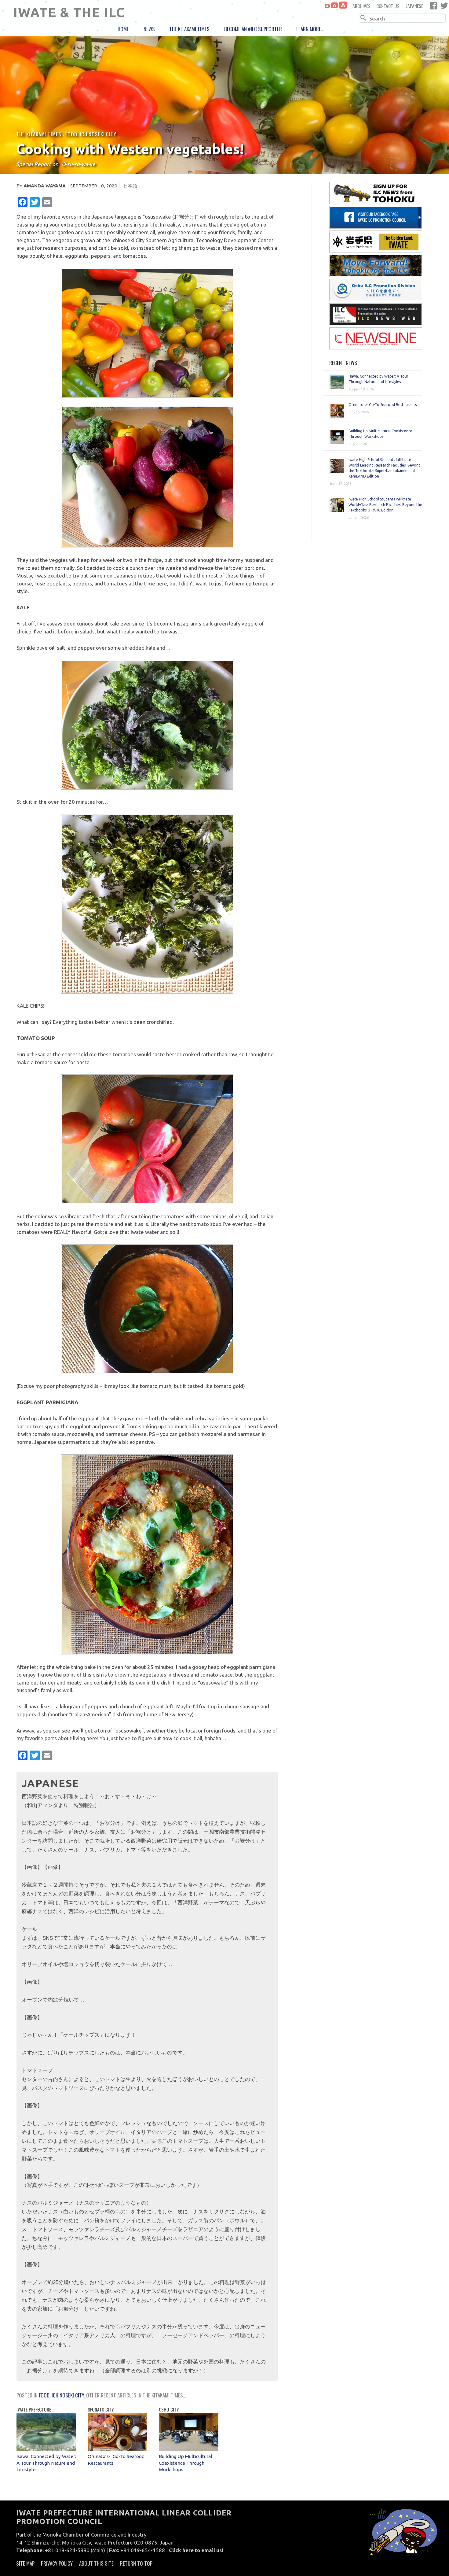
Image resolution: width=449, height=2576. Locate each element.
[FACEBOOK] (434, 6)
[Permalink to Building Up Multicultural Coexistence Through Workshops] (189, 2449)
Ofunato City (101, 2409)
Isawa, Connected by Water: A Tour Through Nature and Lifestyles (46, 2463)
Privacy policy (57, 2563)
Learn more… (310, 29)
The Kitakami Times (189, 29)
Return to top (136, 2563)
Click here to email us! (196, 2550)
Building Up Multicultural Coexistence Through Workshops (186, 2463)
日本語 (130, 186)
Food (71, 134)
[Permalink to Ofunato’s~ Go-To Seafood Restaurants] (117, 2449)
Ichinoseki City (98, 134)
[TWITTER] (444, 6)
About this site (96, 2563)
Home (123, 29)
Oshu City (169, 2409)
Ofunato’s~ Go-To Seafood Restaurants (383, 405)
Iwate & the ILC (69, 12)
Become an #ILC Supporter (253, 29)
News (149, 29)
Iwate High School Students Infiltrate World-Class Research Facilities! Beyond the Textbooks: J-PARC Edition (385, 505)
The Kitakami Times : (41, 134)
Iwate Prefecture (34, 2409)
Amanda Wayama (45, 186)
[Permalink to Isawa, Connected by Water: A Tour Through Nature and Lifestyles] (46, 2449)
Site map (25, 2563)
